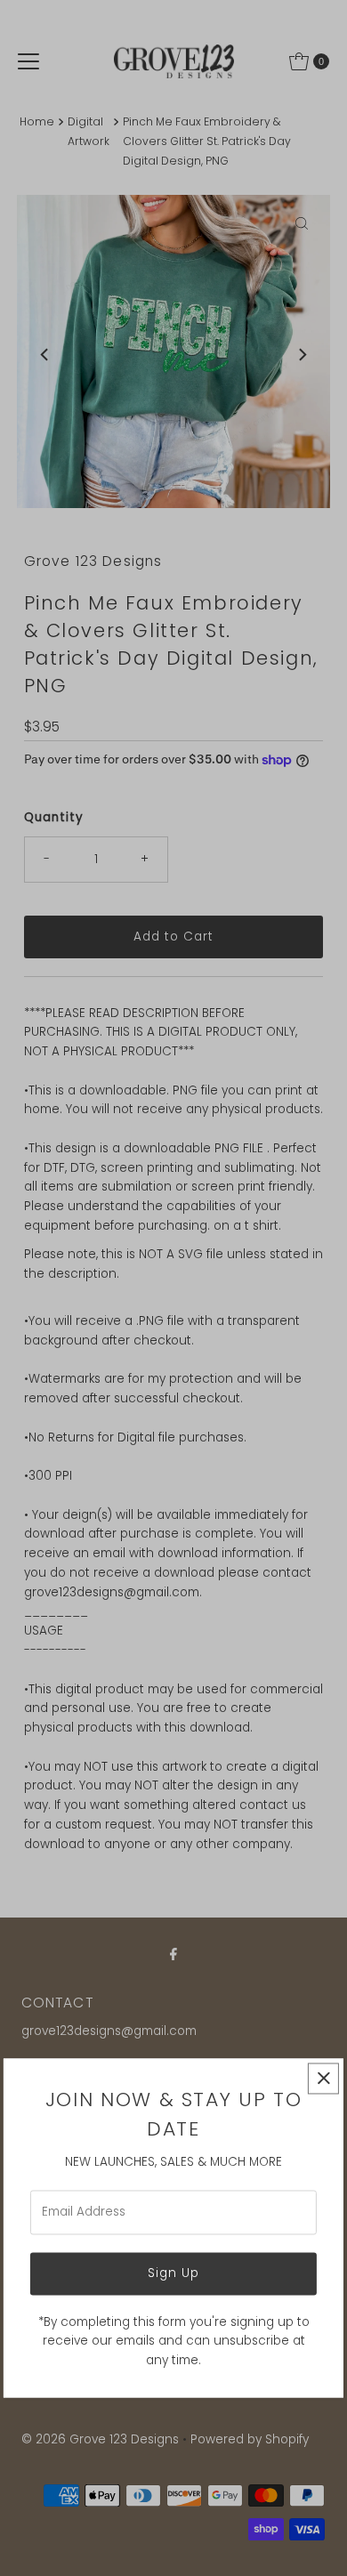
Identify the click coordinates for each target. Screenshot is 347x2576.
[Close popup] (323, 2078)
